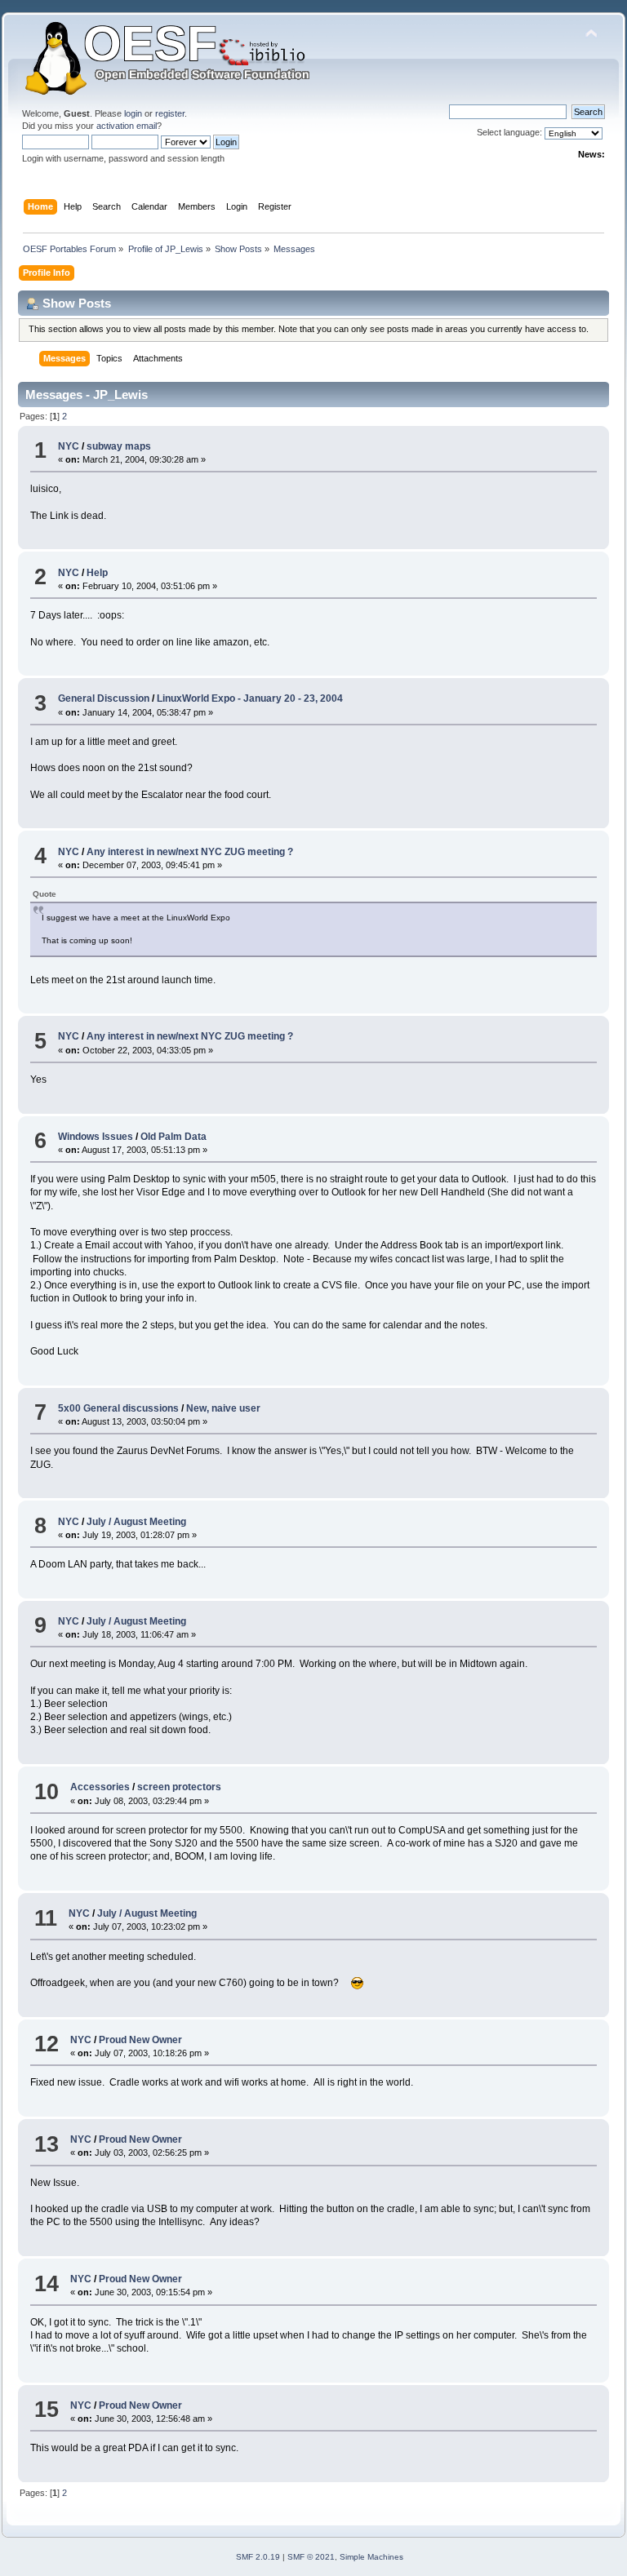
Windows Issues (96, 1137)
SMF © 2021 (311, 2557)
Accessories (100, 1787)
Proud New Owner (140, 2040)
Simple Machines (371, 2557)
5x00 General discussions (118, 1408)
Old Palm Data (173, 1137)
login (133, 113)
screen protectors (179, 1787)
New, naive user (223, 1408)
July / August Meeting (136, 1522)
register (170, 113)
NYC (69, 446)
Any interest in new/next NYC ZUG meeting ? (190, 852)
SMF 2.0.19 (258, 2557)
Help (97, 573)
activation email (127, 126)
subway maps (119, 446)
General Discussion (104, 698)
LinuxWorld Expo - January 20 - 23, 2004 (250, 698)
